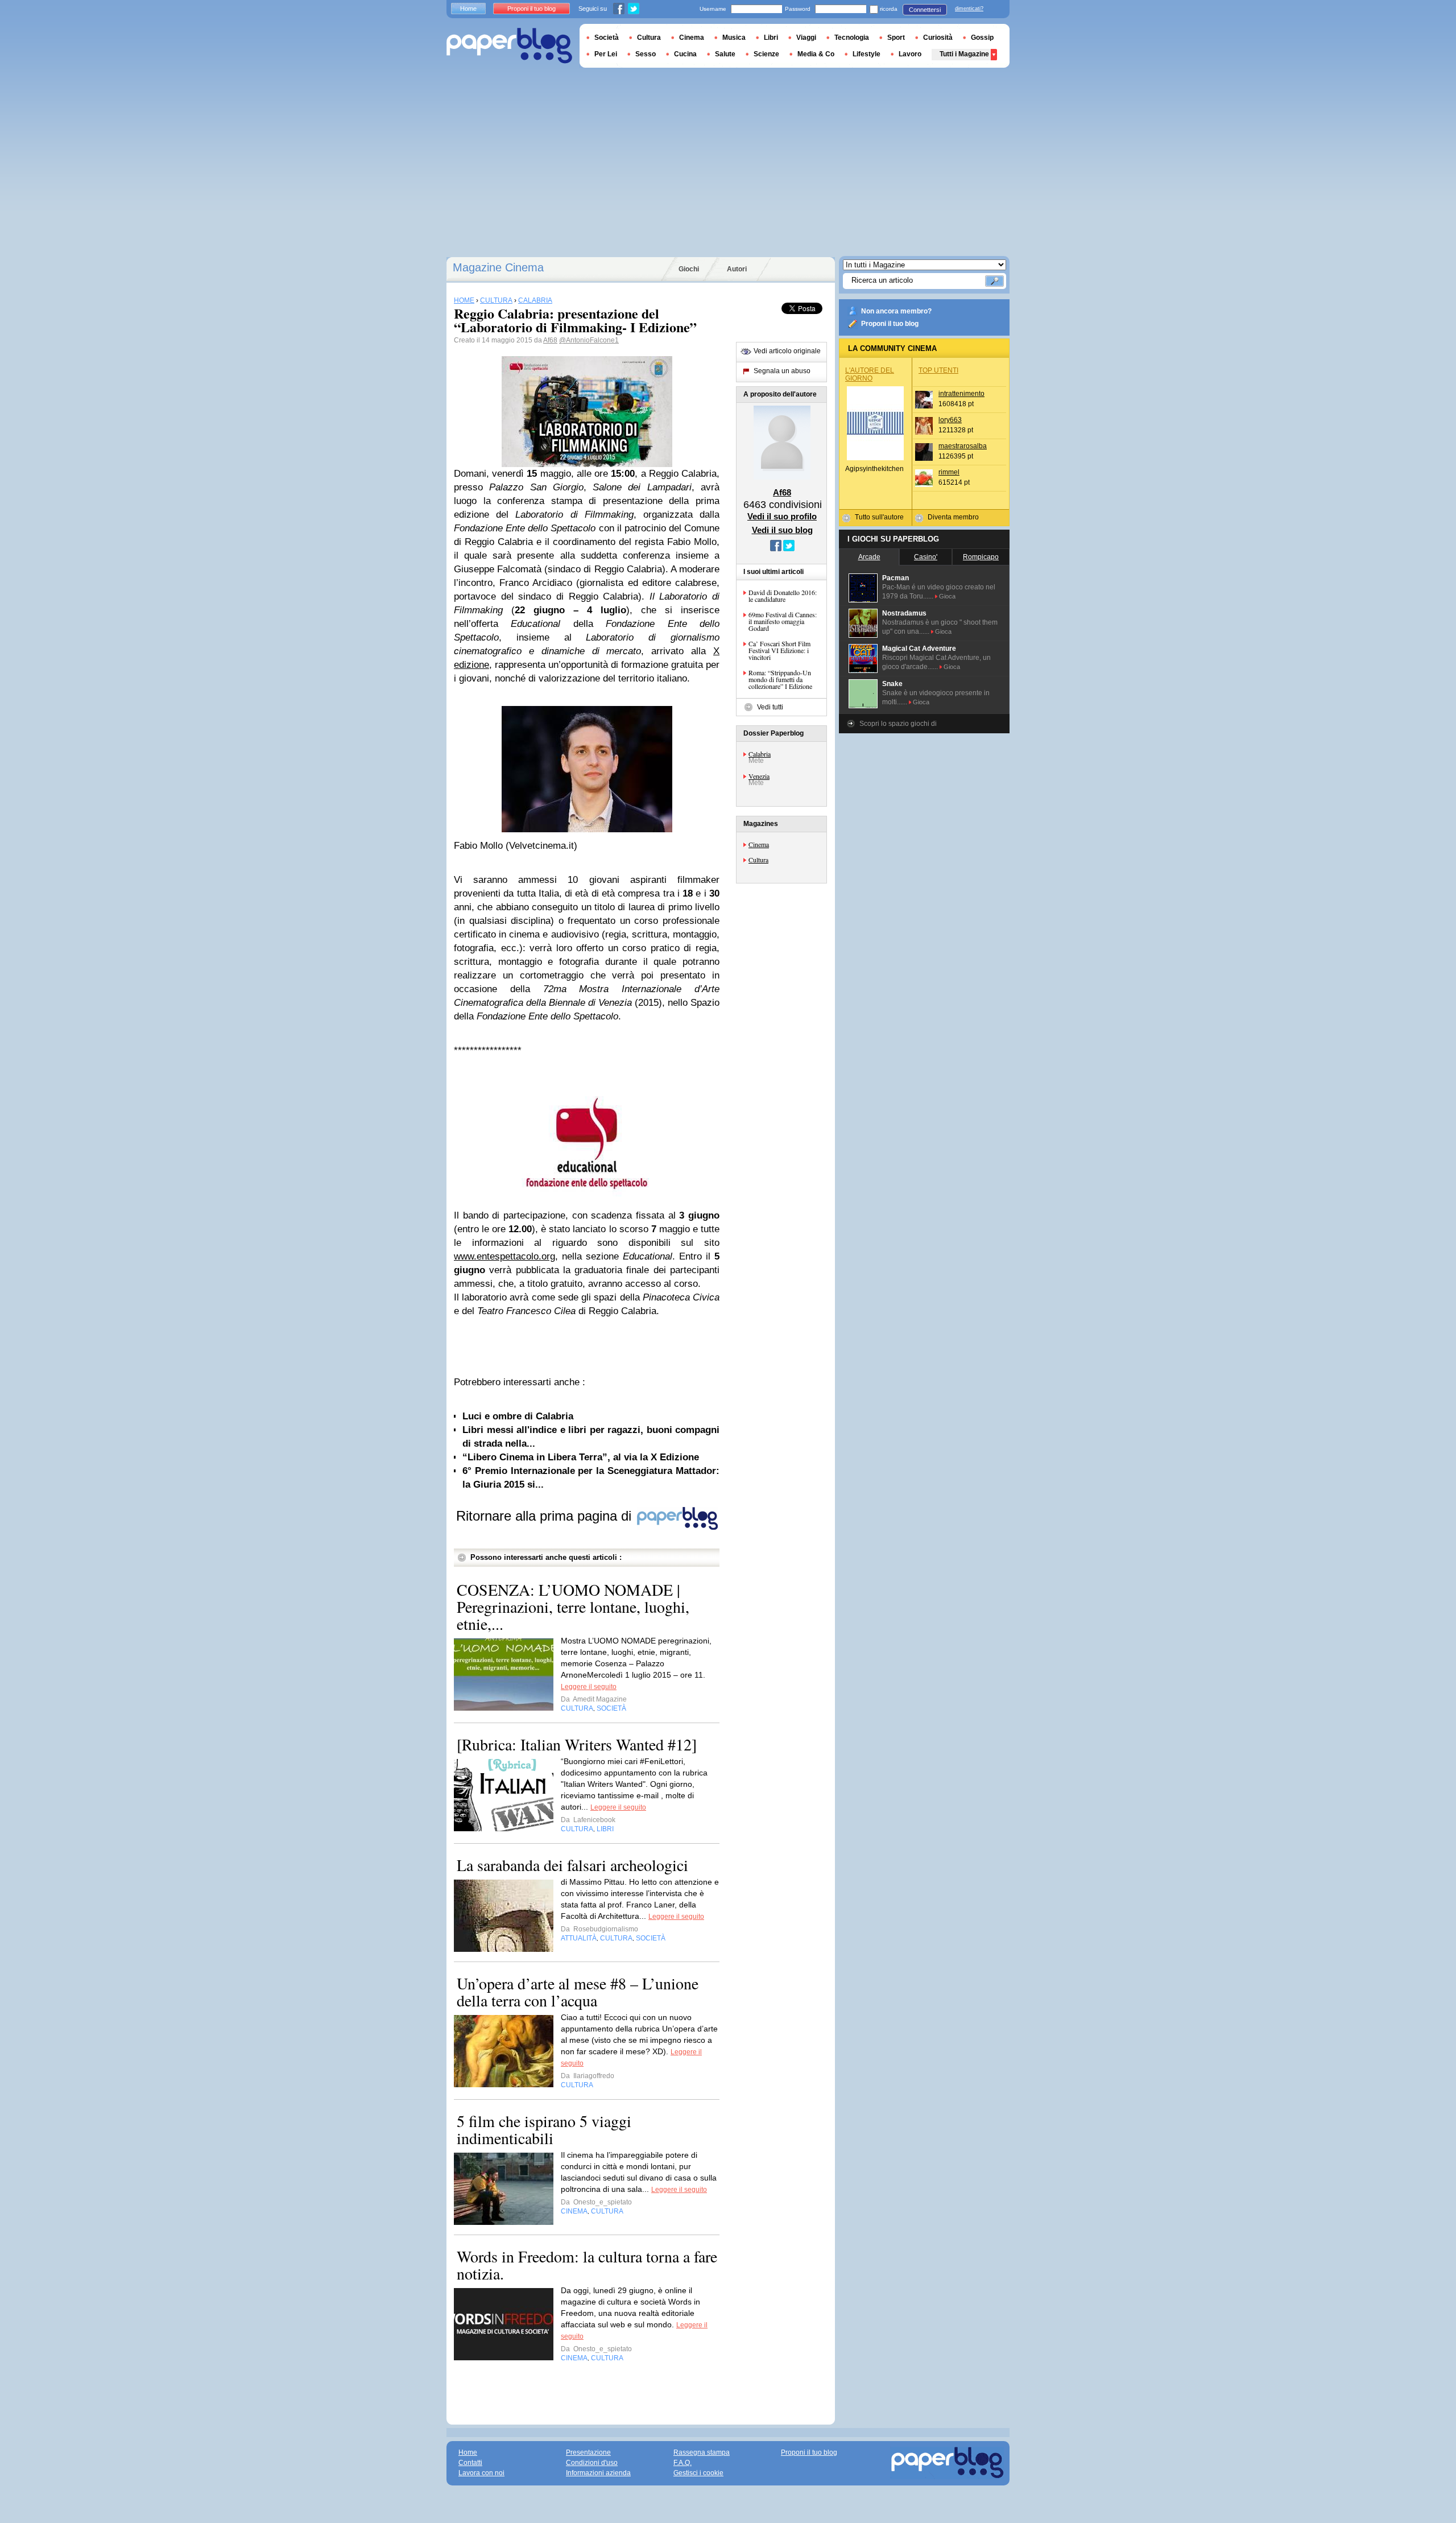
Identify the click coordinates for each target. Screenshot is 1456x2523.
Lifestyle (866, 54)
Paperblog (509, 46)
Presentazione (588, 2452)
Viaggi (806, 38)
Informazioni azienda (598, 2473)
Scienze (766, 54)
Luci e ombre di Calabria (518, 1416)
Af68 (550, 340)
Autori (737, 269)
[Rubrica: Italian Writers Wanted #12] (577, 1744)
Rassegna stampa (702, 2452)
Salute (725, 54)
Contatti (470, 2463)
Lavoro (910, 54)
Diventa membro (953, 517)
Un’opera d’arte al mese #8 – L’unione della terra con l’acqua (578, 1992)
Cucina (685, 54)
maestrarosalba (963, 446)
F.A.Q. (682, 2463)
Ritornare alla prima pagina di (546, 1516)
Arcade (869, 557)
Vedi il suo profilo (782, 516)
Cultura (758, 860)
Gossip (982, 38)
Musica (734, 38)
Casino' (926, 557)
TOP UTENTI (938, 370)
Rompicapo (981, 557)
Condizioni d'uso (592, 2463)
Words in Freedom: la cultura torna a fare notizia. (587, 2265)
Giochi (689, 269)
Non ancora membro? (896, 311)
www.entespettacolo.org (504, 1256)
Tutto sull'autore (879, 517)
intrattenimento (961, 394)
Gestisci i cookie (698, 2473)
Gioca (947, 596)
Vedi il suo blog (782, 530)
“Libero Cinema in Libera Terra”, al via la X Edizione (581, 1457)
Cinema (759, 844)
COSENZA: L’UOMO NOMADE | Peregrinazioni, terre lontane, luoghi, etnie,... (573, 1607)
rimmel (949, 472)
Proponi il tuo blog (890, 324)
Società (607, 38)
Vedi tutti (770, 707)
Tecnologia (852, 38)
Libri (771, 38)
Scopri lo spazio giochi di (898, 724)
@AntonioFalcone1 (589, 340)
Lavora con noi (481, 2473)
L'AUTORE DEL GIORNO (870, 374)
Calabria (760, 754)
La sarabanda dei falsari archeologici (572, 1865)
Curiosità (938, 38)
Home (468, 9)
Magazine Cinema (498, 267)
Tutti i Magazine (964, 54)
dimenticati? (969, 9)
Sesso (646, 54)
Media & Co (816, 54)
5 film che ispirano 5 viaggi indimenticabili (544, 2129)
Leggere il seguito (589, 1687)
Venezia (759, 776)
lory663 (950, 420)
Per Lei (606, 54)
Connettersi (925, 10)
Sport (896, 38)
